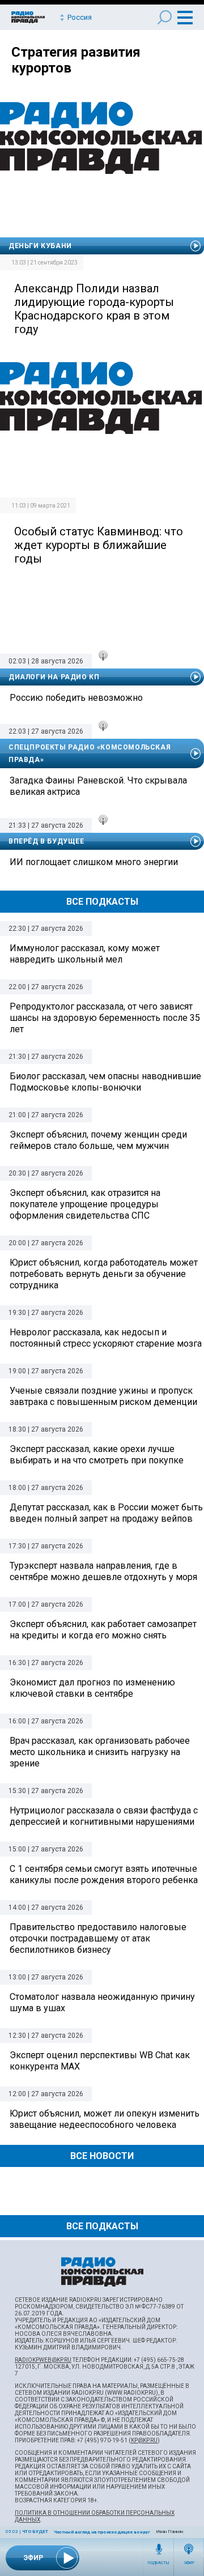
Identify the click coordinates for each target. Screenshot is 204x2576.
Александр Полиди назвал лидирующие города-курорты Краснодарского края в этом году (94, 309)
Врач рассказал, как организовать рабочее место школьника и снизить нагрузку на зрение (100, 1752)
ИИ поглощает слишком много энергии (94, 862)
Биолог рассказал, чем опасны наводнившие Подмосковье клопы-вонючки (105, 1082)
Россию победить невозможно (76, 698)
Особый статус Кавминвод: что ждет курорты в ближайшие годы (99, 545)
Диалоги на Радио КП (54, 677)
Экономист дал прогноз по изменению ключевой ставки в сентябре (92, 1688)
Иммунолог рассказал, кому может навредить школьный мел (85, 954)
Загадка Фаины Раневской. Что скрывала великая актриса (98, 786)
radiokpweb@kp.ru (43, 2360)
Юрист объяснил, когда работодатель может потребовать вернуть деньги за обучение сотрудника (104, 1274)
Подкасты (159, 2563)
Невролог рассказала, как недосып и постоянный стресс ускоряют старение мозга (106, 1338)
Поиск (165, 17)
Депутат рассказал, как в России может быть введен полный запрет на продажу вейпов (106, 1513)
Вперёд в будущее (46, 841)
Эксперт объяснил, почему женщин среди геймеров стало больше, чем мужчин (98, 1140)
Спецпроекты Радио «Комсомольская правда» (90, 753)
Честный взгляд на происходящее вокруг (102, 2532)
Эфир (189, 2563)
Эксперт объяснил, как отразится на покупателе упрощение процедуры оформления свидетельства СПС (85, 1204)
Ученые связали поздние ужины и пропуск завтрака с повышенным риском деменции (103, 1396)
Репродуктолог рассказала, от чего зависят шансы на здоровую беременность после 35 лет (105, 1018)
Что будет (35, 2532)
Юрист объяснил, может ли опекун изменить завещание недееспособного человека (105, 2119)
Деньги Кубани (40, 246)
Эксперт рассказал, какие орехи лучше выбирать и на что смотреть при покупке (97, 1455)
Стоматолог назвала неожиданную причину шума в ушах (102, 2002)
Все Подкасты (102, 902)
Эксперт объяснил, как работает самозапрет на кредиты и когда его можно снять (103, 1630)
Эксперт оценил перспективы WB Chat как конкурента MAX (100, 2061)
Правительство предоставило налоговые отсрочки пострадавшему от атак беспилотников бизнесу (98, 1938)
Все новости (102, 2156)
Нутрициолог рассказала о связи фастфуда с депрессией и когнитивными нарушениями (104, 1816)
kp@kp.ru (144, 2440)
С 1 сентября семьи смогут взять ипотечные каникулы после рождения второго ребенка (104, 1874)
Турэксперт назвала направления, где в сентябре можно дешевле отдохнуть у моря (103, 1571)
